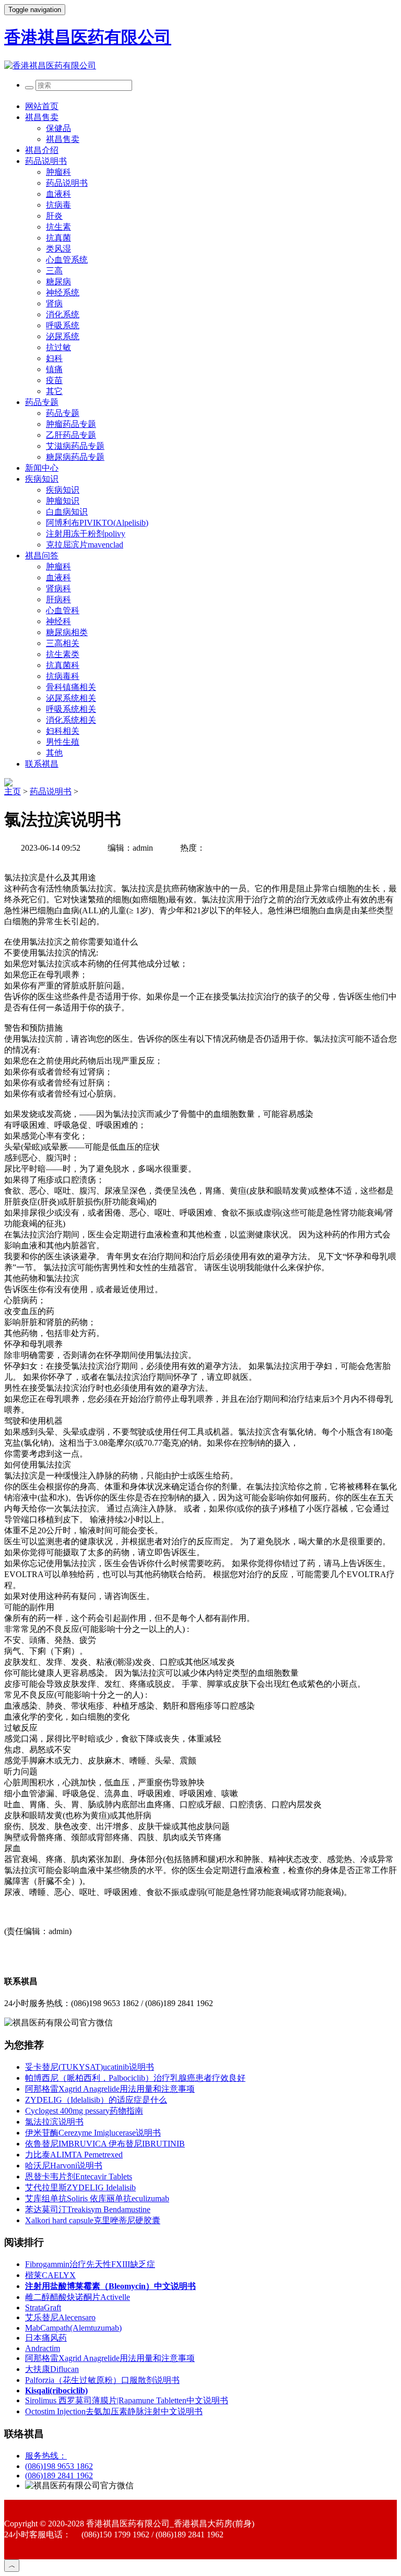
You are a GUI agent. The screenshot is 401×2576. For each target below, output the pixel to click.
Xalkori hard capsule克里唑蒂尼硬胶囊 (93, 2220)
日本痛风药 (46, 2338)
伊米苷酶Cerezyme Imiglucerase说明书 (93, 2133)
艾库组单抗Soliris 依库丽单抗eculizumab (97, 2198)
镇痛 (54, 369)
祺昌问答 (42, 556)
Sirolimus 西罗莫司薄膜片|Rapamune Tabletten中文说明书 (127, 2400)
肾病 (54, 303)
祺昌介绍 (42, 150)
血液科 (58, 194)
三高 (54, 271)
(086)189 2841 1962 (59, 2476)
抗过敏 (58, 347)
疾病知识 (42, 479)
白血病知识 (67, 512)
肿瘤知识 (63, 501)
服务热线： (46, 2456)
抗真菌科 (63, 665)
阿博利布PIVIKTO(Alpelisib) (97, 523)
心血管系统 (67, 260)
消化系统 (63, 314)
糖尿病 (58, 282)
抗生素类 (63, 654)
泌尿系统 (63, 336)
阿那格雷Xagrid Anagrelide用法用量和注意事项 (110, 2089)
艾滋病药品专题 (75, 446)
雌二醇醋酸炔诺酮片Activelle (78, 2297)
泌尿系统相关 (71, 698)
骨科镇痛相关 (71, 687)
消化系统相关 (71, 720)
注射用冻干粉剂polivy (86, 534)
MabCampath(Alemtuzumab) (73, 2328)
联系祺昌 (42, 764)
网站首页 (42, 106)
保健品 (58, 128)
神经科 (58, 621)
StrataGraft (43, 2307)
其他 (54, 753)
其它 (54, 391)
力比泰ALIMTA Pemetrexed (74, 2155)
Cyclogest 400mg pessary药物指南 (84, 2111)
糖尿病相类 (67, 632)
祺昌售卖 (42, 117)
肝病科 (58, 599)
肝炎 (54, 216)
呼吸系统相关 (71, 709)
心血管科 (63, 610)
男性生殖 (63, 742)
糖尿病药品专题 (75, 457)
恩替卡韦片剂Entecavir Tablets (79, 2177)
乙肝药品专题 (71, 435)
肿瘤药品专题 (71, 424)
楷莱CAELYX (50, 2275)
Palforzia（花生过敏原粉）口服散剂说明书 (102, 2380)
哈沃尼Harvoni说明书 (64, 2166)
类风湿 (58, 249)
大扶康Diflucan (52, 2369)
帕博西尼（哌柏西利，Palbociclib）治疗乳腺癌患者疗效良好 (135, 2078)
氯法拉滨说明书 (54, 2122)
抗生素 (58, 227)
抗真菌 (58, 238)
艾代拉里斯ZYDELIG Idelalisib (80, 2187)
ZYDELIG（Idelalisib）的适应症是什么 (96, 2100)
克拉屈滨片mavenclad (85, 545)
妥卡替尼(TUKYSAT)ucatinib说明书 (90, 2067)
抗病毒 (58, 205)
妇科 (54, 358)
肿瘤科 (58, 172)
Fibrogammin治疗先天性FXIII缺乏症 (90, 2264)
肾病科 (58, 588)
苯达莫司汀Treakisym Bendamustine (88, 2209)
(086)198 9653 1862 (59, 2466)
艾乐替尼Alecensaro (60, 2317)
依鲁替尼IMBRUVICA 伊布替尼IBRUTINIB (105, 2144)
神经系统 (63, 293)
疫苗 (54, 380)
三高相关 (63, 643)
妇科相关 (63, 731)
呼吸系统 (63, 325)
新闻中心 (42, 468)
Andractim (43, 2348)
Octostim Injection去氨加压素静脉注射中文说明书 (114, 2411)
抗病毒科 (63, 676)
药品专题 (42, 402)
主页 (13, 791)
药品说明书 (46, 161)
